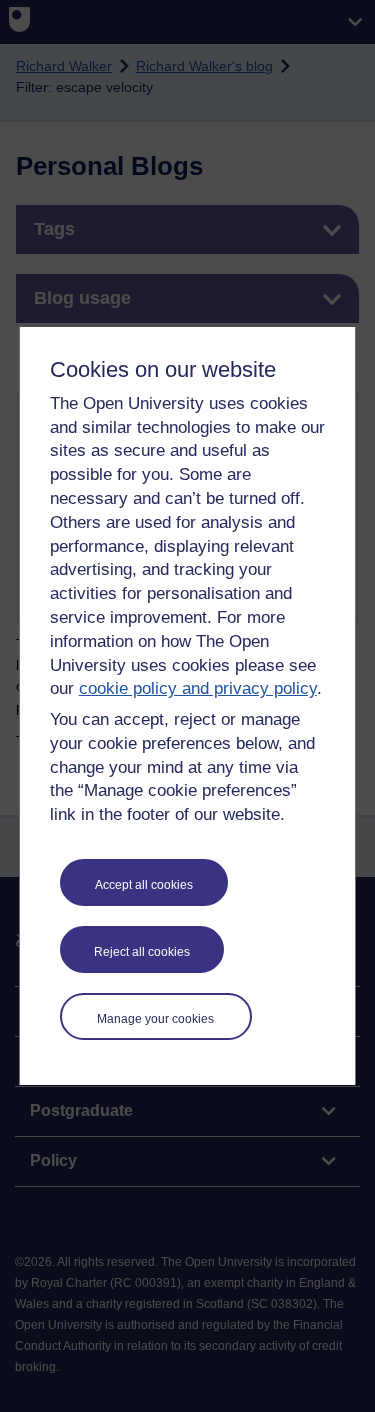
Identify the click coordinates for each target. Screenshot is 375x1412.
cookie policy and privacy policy (198, 688)
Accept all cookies (144, 885)
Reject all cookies (142, 952)
